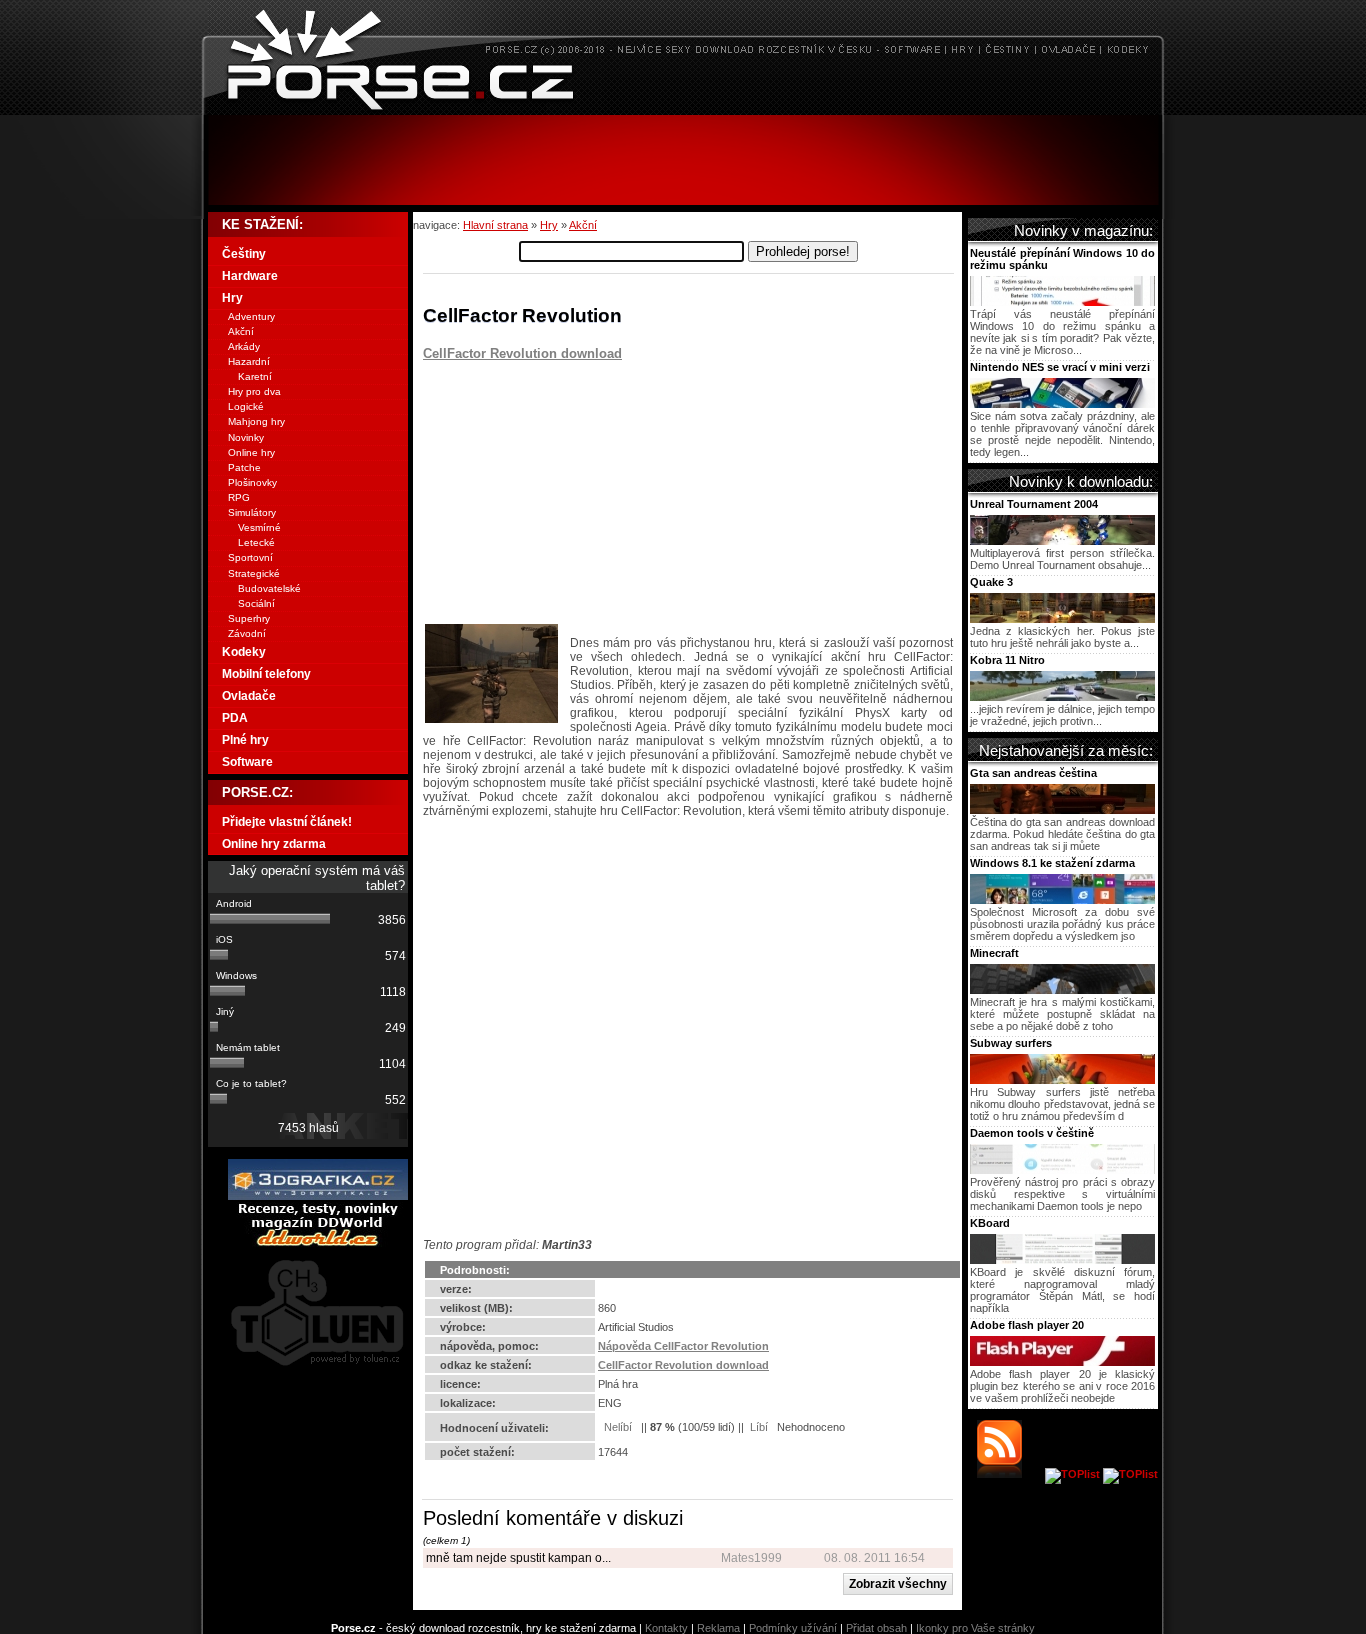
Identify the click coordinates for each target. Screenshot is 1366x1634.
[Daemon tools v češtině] (1062, 1170)
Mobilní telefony (266, 674)
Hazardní (249, 361)
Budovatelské (269, 588)
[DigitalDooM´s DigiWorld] (318, 1243)
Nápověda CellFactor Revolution (683, 1346)
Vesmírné (259, 527)
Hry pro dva (254, 391)
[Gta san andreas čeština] (1062, 810)
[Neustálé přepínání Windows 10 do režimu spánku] (1062, 302)
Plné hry (245, 740)
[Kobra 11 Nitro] (1062, 697)
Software (247, 762)
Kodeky (244, 652)
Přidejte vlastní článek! (287, 822)
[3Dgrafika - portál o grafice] (318, 1196)
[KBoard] (1062, 1260)
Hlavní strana (495, 225)
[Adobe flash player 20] (1062, 1362)
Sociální (256, 603)
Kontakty (666, 1628)
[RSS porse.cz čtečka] (1009, 1474)
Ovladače (249, 696)
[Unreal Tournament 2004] (1062, 541)
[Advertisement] (683, 160)
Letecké (256, 542)
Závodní (247, 633)
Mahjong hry (256, 421)
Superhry (249, 618)
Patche (244, 467)
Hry (549, 225)
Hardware (250, 276)
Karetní (255, 376)
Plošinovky (252, 482)
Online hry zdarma (274, 844)
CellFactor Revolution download (522, 353)
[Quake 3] (1062, 619)
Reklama (718, 1628)
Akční (583, 225)
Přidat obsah (876, 1628)
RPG (239, 497)
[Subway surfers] (1062, 1080)
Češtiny (244, 254)
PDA (235, 718)
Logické (246, 406)
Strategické (254, 573)
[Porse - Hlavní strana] (683, 109)
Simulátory (252, 512)
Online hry (251, 452)
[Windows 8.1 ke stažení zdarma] (1062, 900)
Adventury (251, 316)
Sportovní (250, 557)
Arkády (244, 346)
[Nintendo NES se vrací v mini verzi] (1062, 404)
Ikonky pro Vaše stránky (975, 1628)
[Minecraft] (1062, 990)
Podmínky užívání (793, 1628)
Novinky (246, 437)
